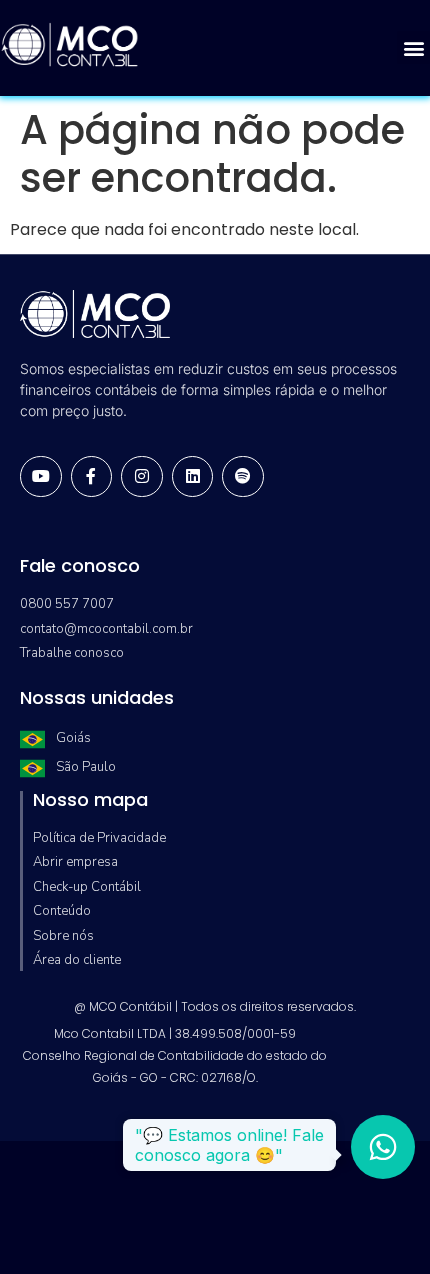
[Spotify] (243, 477)
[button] (413, 47)
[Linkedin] (193, 477)
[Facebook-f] (92, 477)
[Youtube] (41, 477)
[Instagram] (142, 477)
